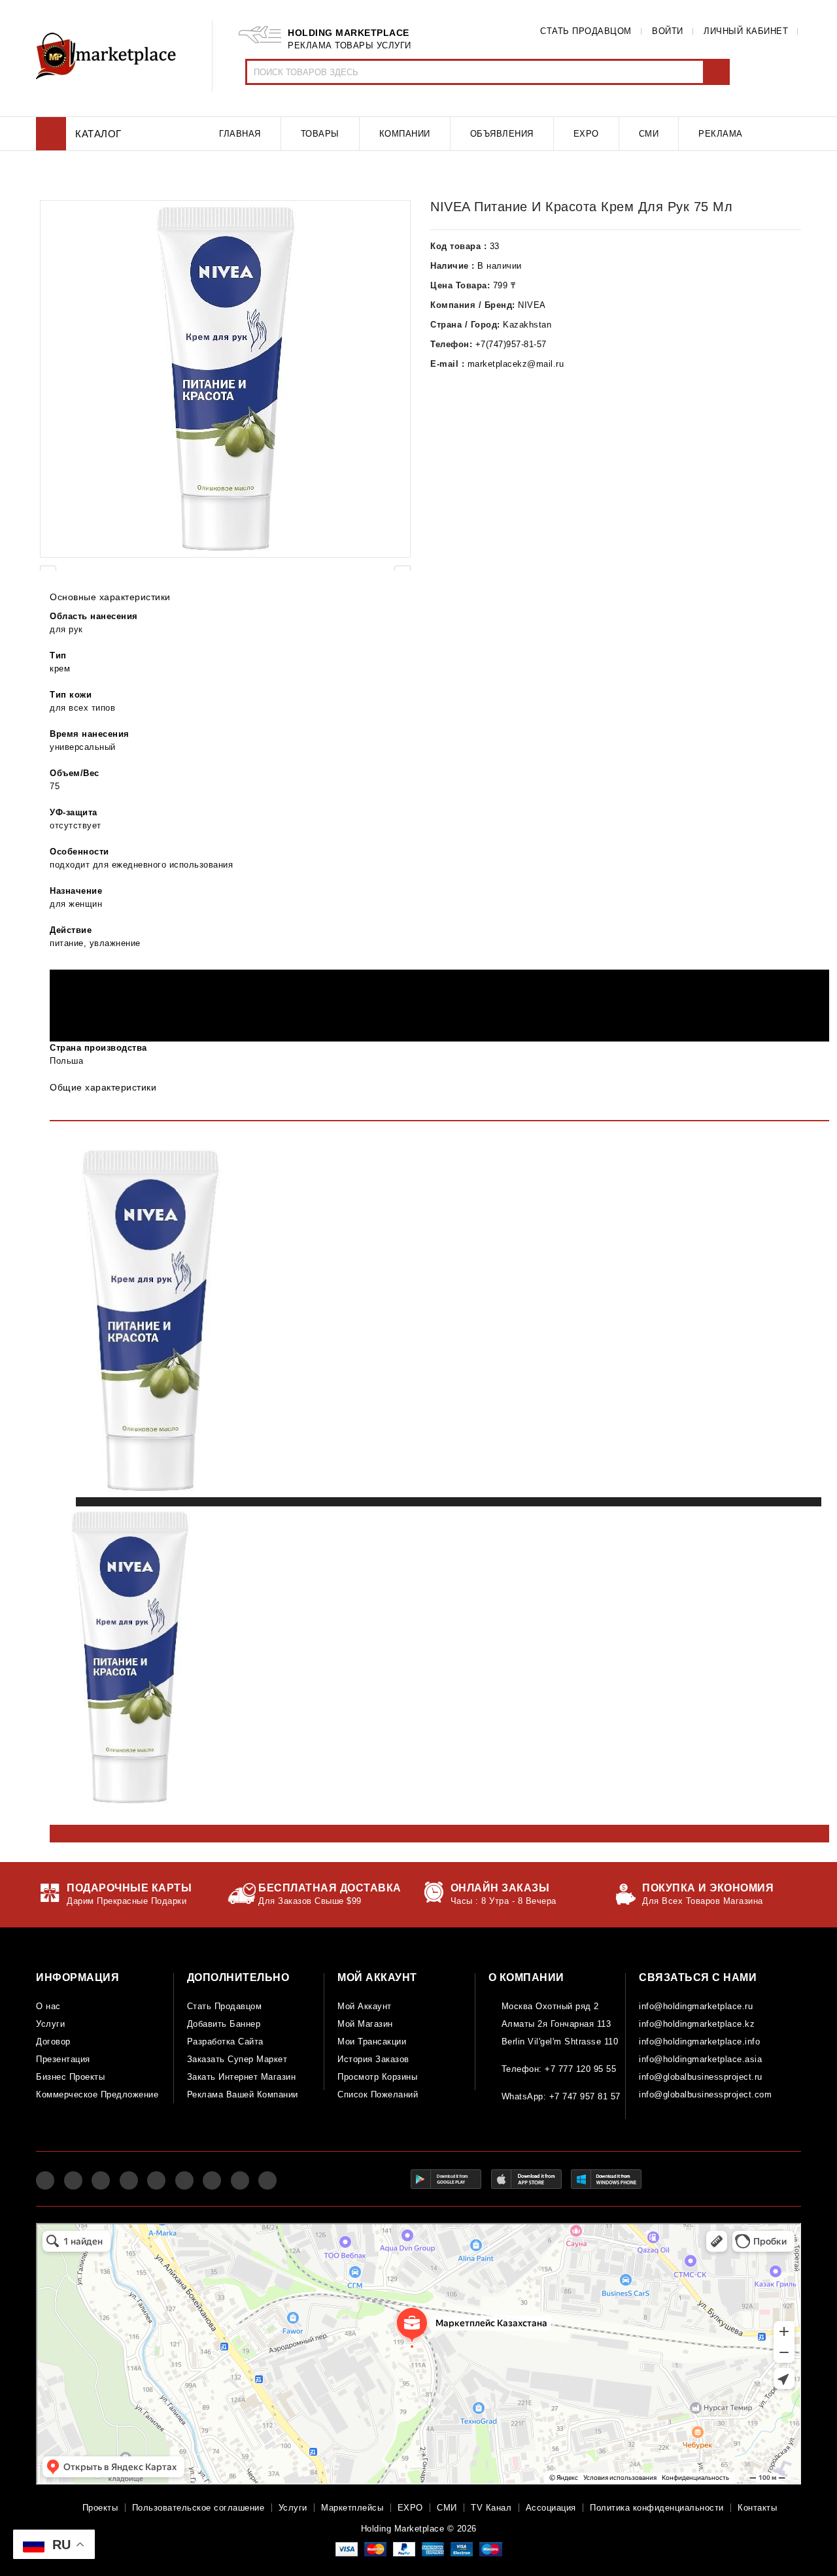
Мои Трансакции (372, 2042)
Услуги (50, 2024)
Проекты (100, 2508)
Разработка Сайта (225, 2042)
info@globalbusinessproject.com (705, 2094)
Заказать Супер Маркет (237, 2059)
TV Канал (491, 2508)
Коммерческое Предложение (97, 2094)
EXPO (410, 2508)
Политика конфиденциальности (657, 2508)
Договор (53, 2042)
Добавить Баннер (224, 2024)
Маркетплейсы (352, 2508)
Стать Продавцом (225, 2006)
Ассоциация (551, 2508)
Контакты (757, 2508)
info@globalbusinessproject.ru (701, 2077)
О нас (48, 2006)
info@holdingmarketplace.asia (700, 2059)
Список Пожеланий (378, 2094)
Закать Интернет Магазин (242, 2077)
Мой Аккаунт (365, 2006)
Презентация (63, 2059)
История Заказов (373, 2059)
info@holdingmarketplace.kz (697, 2024)
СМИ (447, 2508)
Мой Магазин (365, 2024)
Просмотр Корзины (377, 2077)
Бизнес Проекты (70, 2077)
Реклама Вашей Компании (243, 2094)
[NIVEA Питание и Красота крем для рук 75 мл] (225, 379)
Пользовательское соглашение (198, 2508)
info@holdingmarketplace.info (699, 2042)
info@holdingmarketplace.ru (696, 2006)
